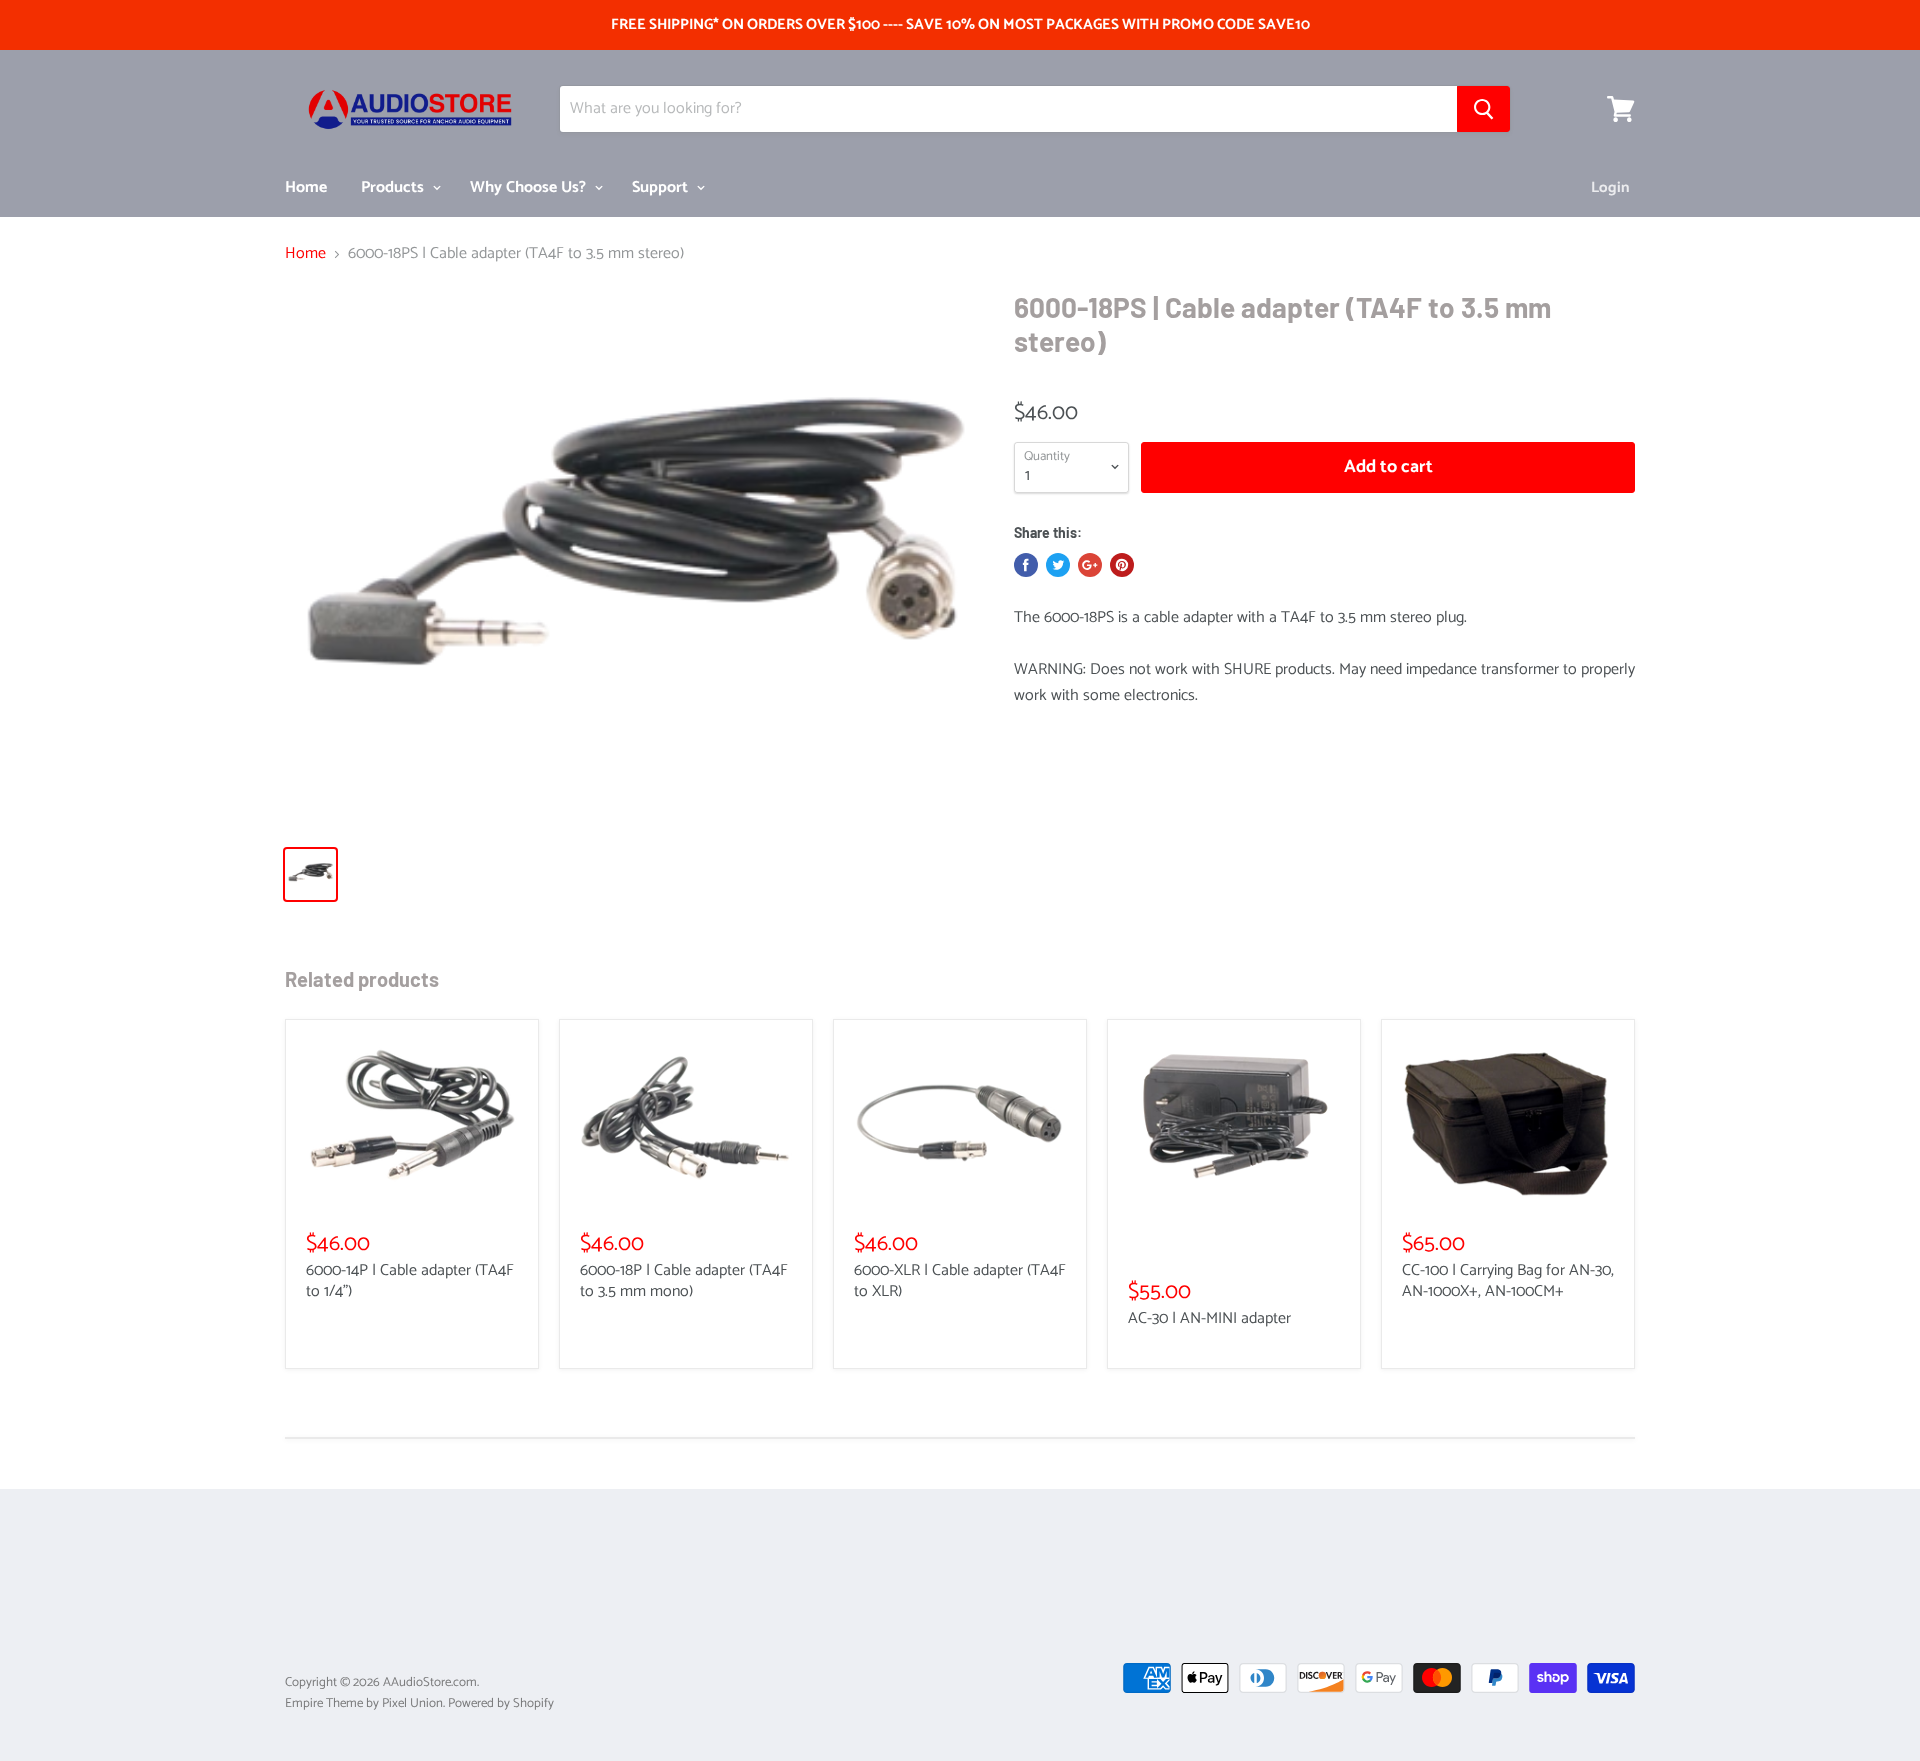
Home (306, 187)
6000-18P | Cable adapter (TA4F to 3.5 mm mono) (684, 1281)
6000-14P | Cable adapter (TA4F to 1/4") (410, 1281)
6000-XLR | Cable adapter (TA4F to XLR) (960, 1281)
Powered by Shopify (501, 1703)
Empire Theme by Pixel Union (364, 1703)
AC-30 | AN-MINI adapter (1209, 1318)
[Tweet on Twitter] (1058, 565)
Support (662, 187)
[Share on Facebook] (1026, 565)
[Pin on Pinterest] (1122, 565)
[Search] (1483, 109)
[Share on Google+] (1090, 565)
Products (394, 187)
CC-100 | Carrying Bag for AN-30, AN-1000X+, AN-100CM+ (1508, 1281)
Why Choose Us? (530, 187)
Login (1610, 187)
